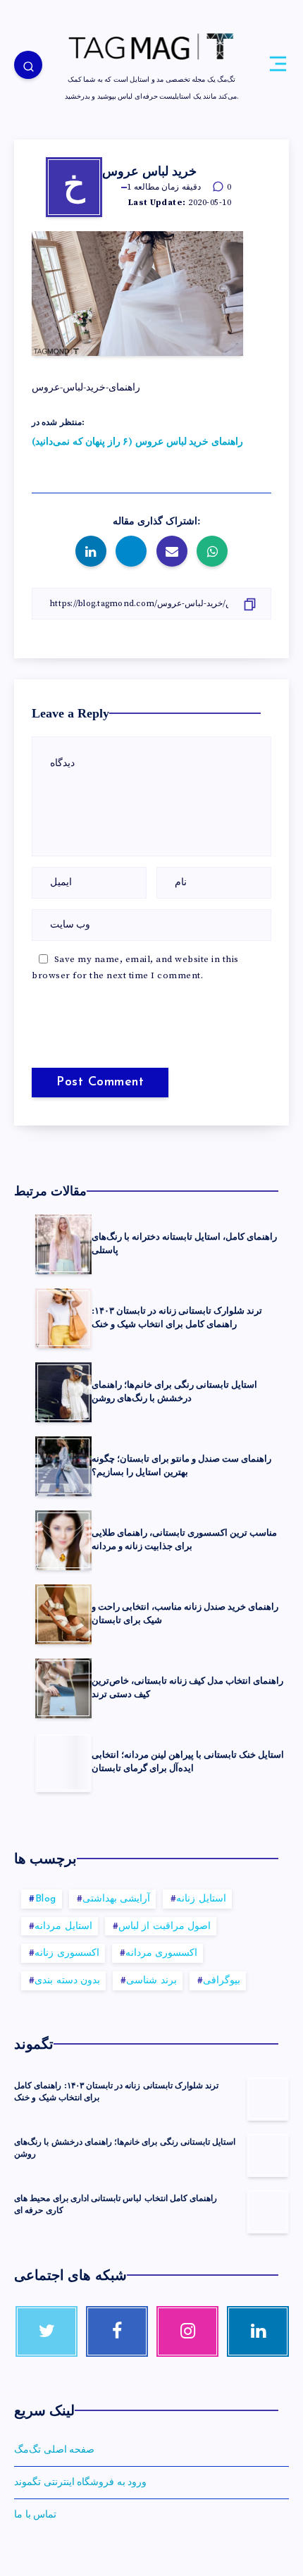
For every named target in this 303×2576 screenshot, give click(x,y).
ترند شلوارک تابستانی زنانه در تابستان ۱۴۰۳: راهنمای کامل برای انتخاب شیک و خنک (177, 1317)
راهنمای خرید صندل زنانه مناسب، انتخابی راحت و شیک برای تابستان (185, 1613)
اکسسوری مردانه (162, 1953)
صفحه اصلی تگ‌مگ (54, 2450)
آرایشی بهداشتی (117, 1899)
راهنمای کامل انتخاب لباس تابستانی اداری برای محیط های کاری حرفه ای (116, 2204)
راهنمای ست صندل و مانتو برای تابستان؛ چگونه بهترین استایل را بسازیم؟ (181, 1465)
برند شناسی (151, 1981)
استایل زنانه (201, 1899)
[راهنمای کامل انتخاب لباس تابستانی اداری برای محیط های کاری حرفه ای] (268, 2211)
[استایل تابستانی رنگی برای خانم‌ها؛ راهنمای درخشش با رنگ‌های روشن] (268, 2155)
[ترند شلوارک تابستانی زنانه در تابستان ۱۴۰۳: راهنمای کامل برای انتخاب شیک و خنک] (268, 2098)
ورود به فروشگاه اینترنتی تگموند (80, 2482)
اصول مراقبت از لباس (165, 1927)
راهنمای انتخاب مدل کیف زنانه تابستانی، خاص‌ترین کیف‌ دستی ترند (187, 1687)
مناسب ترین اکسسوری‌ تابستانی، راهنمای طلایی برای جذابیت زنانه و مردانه (184, 1539)
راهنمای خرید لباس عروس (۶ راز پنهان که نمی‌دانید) (137, 442)
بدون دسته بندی (67, 1981)
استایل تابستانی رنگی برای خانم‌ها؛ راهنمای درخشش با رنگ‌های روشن (174, 1391)
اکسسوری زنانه (67, 1953)
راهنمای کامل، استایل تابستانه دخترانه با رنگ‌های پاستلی (184, 1243)
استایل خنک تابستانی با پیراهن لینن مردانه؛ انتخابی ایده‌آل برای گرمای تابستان (188, 1761)
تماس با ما (35, 2515)
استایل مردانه (63, 1927)
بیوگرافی (222, 1981)
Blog (46, 1899)
